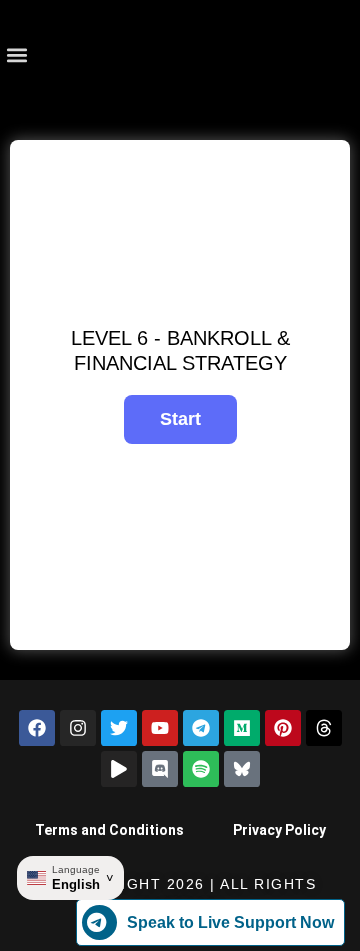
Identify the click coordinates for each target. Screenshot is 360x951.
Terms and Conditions (109, 830)
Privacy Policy (279, 830)
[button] (16, 55)
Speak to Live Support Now (230, 922)
